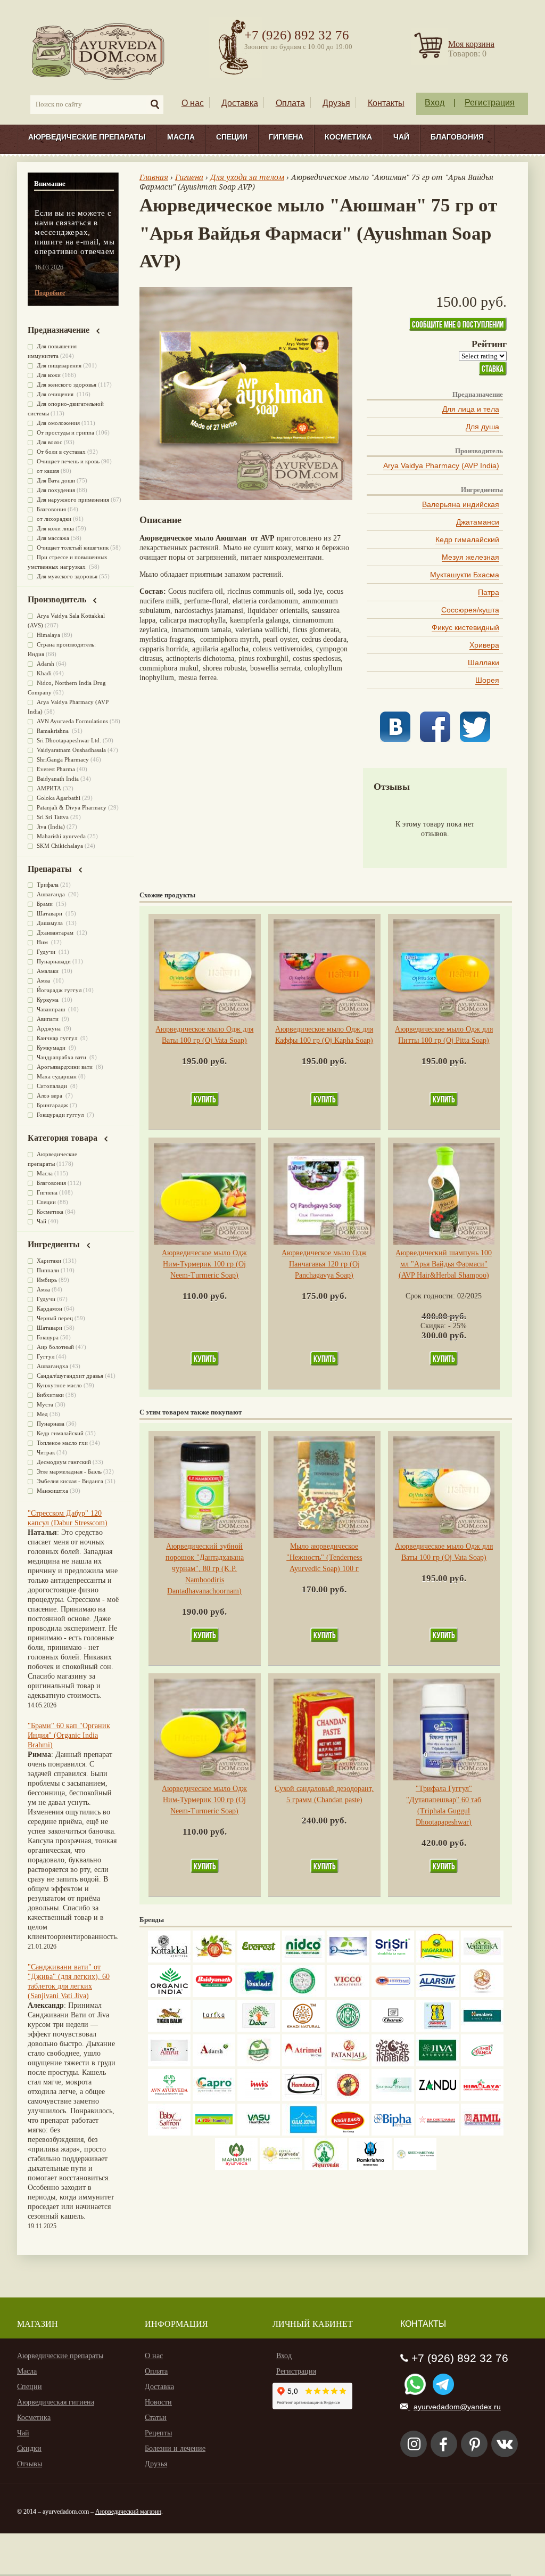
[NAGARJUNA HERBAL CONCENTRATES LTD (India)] (437, 1960)
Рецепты (158, 2433)
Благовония (457, 137)
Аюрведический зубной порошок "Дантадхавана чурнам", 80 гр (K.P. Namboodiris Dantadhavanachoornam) (205, 1569)
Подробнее (50, 293)
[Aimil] (482, 2133)
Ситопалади (53, 1086)
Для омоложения (58, 423)
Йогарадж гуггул (59, 990)
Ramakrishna (53, 731)
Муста (45, 1404)
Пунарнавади (54, 961)
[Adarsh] (214, 2064)
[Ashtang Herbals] (259, 2064)
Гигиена (286, 137)
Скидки (29, 2448)
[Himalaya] (482, 2029)
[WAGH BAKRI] (348, 2133)
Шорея (487, 680)
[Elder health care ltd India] (169, 2029)
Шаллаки (484, 663)
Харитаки (49, 1261)
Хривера (484, 645)
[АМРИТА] (393, 2064)
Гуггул (46, 1356)
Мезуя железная (470, 557)
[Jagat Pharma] (393, 1995)
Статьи (156, 2418)
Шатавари (50, 913)
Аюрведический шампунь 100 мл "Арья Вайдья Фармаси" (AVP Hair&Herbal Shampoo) (444, 1264)
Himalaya (48, 635)
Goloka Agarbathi (59, 798)
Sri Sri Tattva (53, 817)
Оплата (290, 103)
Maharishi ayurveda (61, 836)
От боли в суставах (61, 452)
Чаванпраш (52, 1009)
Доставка (240, 103)
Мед (42, 1414)
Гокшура (48, 1337)
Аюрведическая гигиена (56, 2402)
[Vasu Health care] (259, 2133)
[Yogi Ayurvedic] (214, 2133)
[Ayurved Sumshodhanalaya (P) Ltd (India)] (303, 2133)
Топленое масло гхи (62, 1443)
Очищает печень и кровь (68, 461)
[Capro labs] (214, 2099)
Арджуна (49, 1028)
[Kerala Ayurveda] (281, 2168)
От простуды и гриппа (65, 432)
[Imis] (259, 2099)
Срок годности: (431, 1296)
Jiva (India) (51, 827)
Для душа (482, 427)
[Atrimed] (303, 2064)
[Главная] (99, 51)
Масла (181, 137)
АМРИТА (49, 788)
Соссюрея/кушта (470, 610)
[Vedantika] (482, 1960)
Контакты (386, 103)
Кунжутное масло (59, 1385)
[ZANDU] (437, 2099)
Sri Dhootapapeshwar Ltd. (69, 740)
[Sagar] (326, 2168)
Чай (401, 137)
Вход (435, 103)
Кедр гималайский (467, 539)
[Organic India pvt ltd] (169, 1995)
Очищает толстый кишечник (73, 547)
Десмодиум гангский (64, 1462)
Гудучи (47, 952)
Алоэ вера (50, 1095)
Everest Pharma (56, 769)
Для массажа (53, 538)
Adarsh (46, 664)
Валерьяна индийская (461, 504)
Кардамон (49, 1309)
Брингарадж (52, 1105)
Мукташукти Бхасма (465, 575)
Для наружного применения (73, 500)
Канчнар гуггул (58, 1038)
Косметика (348, 137)
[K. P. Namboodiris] (303, 1995)
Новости (158, 2402)
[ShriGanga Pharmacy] (482, 2064)
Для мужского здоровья (67, 576)
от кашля (48, 471)
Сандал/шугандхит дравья (70, 1376)
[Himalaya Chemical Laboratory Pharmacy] (482, 2099)
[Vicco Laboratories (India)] (348, 1995)
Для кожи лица (55, 528)
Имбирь (47, 1280)
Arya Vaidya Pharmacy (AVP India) (441, 465)
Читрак (46, 1452)
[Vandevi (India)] (437, 2029)
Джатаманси (478, 522)
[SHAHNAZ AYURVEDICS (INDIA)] (393, 2099)
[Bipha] (393, 2133)
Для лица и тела (471, 409)
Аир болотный (55, 1347)
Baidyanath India (58, 779)
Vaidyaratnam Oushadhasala (71, 750)
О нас (193, 103)
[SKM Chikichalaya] (437, 2133)
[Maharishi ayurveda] (236, 2168)
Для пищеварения (59, 365)
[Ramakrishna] (370, 2168)
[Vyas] (348, 2099)
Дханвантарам (56, 933)
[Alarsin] (437, 1995)
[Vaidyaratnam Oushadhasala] (348, 2029)
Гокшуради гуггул (61, 1115)
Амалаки (48, 971)
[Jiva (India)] (437, 2064)
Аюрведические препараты (87, 137)
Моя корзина (471, 44)
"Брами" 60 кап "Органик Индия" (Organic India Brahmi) (69, 1735)
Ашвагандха (52, 1366)
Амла (44, 980)
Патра (489, 592)
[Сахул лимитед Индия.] (482, 1995)
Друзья (336, 103)
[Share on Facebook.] (435, 739)
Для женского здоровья (67, 385)
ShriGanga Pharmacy (63, 759)
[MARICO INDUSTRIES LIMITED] (259, 1995)
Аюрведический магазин (128, 2512)
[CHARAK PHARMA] (393, 2029)
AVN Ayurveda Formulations (72, 721)
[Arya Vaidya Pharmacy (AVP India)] (214, 1960)
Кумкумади (52, 1048)
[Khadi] (303, 2029)
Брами (46, 904)
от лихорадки (54, 519)
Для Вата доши (56, 480)
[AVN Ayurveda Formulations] (169, 2099)
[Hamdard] (303, 2099)
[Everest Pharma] (259, 1960)
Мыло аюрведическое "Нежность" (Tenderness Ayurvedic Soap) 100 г (324, 1557)
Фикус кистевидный (465, 627)
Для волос (49, 442)
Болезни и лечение (175, 2448)
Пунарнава (51, 1424)
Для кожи (49, 375)
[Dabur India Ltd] (259, 2029)
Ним (43, 942)
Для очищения (56, 394)
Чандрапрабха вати (62, 1057)
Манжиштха (52, 1491)
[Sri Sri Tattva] (393, 1960)
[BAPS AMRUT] (169, 2064)
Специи (232, 137)
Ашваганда (52, 894)
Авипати (48, 1019)
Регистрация (490, 103)
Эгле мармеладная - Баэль (69, 1471)
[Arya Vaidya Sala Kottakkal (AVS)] (169, 1960)
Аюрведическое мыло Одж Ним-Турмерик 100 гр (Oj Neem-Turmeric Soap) (204, 1264)
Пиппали (48, 1270)
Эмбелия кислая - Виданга (70, 1481)
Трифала (48, 885)
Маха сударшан (57, 1076)
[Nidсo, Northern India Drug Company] (303, 1960)
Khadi (44, 673)
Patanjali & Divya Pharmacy (72, 807)
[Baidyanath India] (214, 1995)
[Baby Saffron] (169, 2133)
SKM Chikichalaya (60, 846)
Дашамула (51, 923)
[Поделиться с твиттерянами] (475, 739)
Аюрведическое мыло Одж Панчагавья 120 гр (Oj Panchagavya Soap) (324, 1264)
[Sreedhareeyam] (415, 2168)
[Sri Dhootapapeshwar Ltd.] (348, 1960)
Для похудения (56, 490)
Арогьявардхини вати (65, 1067)
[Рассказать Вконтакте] (395, 739)
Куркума (48, 1000)
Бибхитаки (50, 1395)
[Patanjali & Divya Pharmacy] (348, 2064)
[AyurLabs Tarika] (214, 2029)
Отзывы (30, 2464)
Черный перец (55, 1318)
